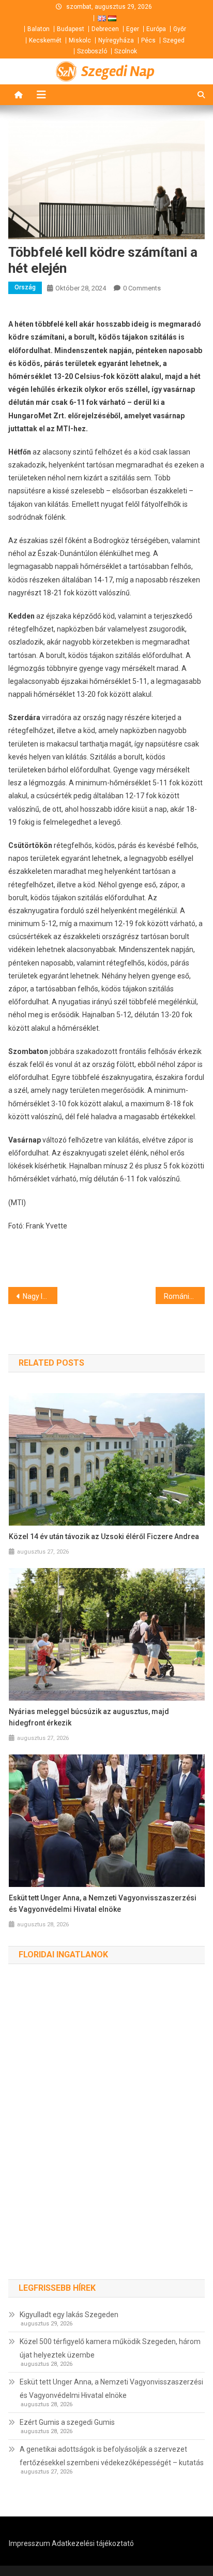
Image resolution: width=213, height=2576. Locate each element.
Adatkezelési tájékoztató (93, 2543)
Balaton (39, 29)
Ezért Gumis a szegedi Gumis (67, 2422)
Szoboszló (92, 51)
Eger (133, 29)
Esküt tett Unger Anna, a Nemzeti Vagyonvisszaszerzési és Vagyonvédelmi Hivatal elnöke (103, 1904)
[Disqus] (106, 2132)
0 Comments (142, 288)
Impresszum (29, 2543)
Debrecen (105, 29)
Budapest (71, 29)
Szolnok (126, 51)
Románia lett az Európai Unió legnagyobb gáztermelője (184, 1296)
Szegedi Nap (118, 71)
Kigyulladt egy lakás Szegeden (69, 2315)
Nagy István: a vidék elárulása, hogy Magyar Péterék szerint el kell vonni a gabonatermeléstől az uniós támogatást (40, 1296)
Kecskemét (45, 40)
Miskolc (80, 40)
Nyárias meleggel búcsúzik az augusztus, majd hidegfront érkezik (89, 1717)
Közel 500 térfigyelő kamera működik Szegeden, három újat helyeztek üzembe (110, 2348)
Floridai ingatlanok (63, 1955)
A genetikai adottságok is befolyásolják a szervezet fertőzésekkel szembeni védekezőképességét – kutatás (112, 2456)
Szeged (174, 40)
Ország (25, 287)
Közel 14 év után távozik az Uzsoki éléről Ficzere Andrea (104, 1536)
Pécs (148, 40)
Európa (156, 29)
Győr (180, 29)
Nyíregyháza (116, 40)
